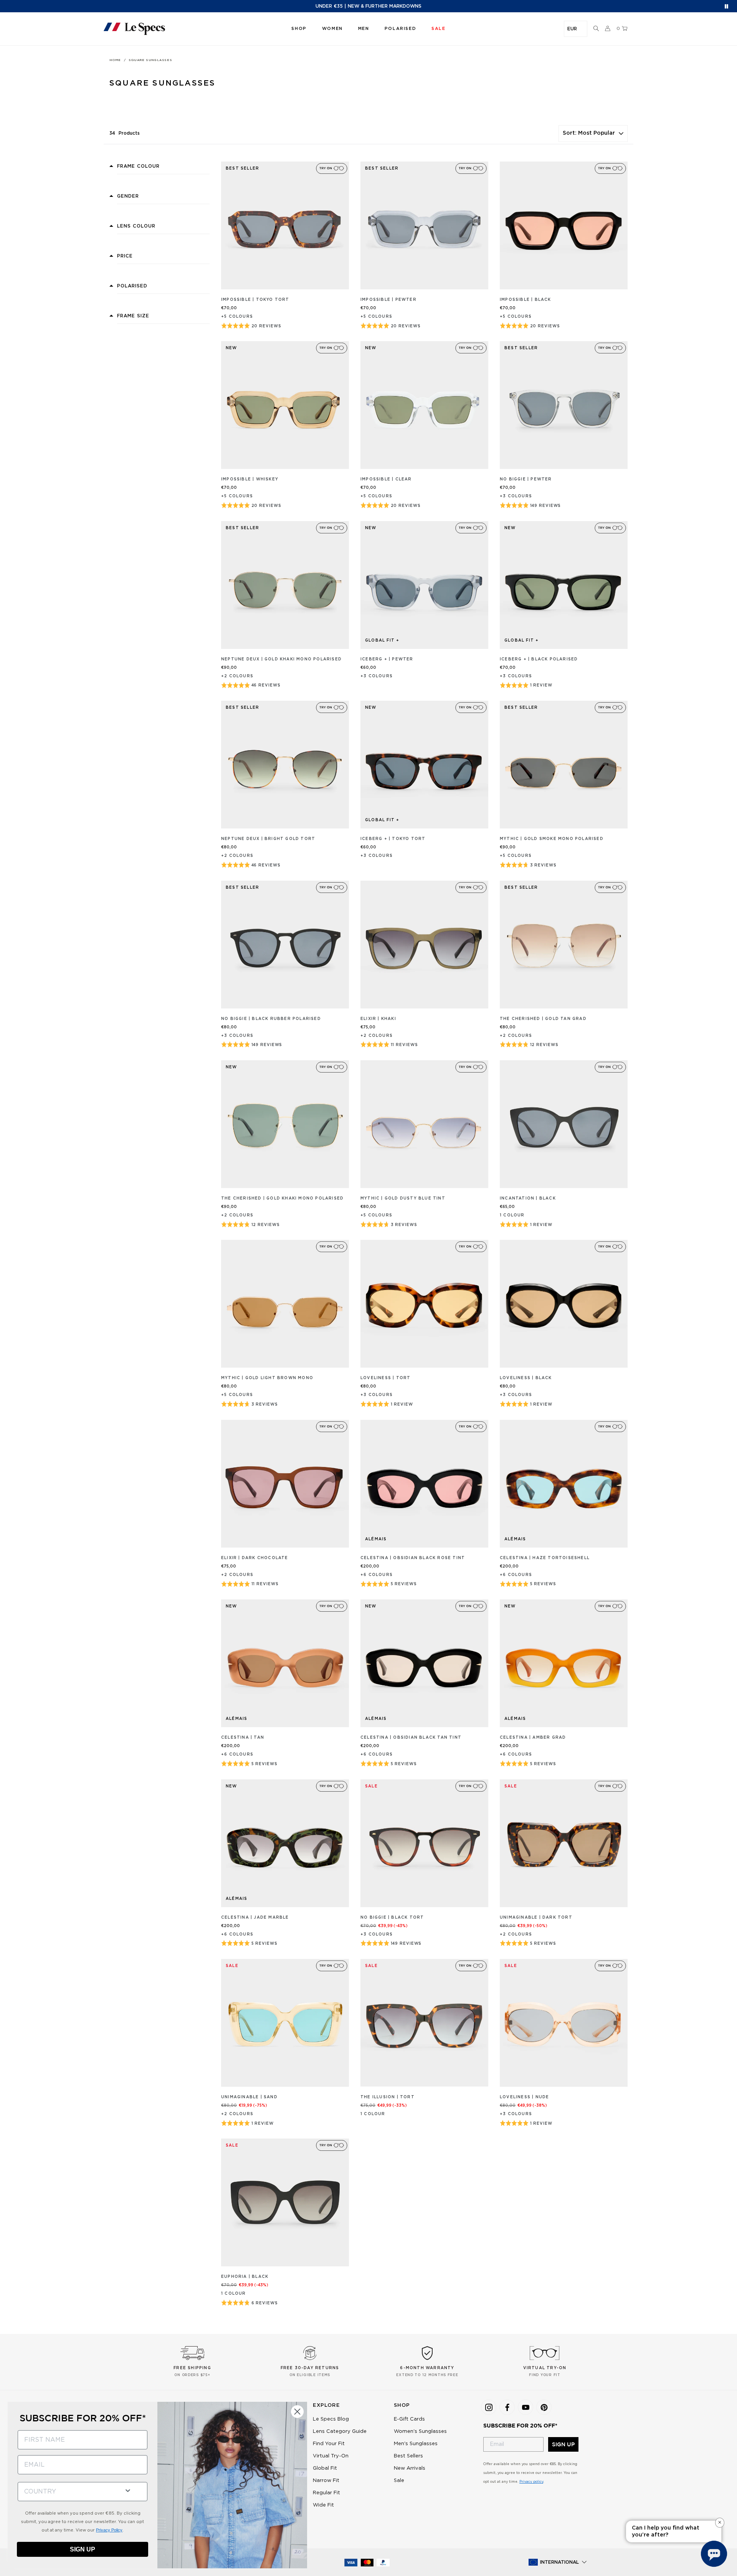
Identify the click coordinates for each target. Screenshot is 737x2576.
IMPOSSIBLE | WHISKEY (250, 479)
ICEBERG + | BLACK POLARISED (539, 659)
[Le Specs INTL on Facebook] (507, 2407)
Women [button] (332, 29)
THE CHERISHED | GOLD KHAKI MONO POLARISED (282, 1198)
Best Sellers (408, 2456)
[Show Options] (128, 2490)
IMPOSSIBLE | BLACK (525, 300)
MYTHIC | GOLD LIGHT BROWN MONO (267, 1378)
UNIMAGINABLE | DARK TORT (536, 1918)
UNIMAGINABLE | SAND (249, 2097)
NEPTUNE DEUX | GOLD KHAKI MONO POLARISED (281, 659)
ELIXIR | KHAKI (378, 1019)
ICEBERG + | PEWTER (387, 659)
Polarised (400, 29)
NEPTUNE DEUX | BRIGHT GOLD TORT (268, 839)
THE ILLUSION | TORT (388, 2097)
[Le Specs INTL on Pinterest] (544, 2407)
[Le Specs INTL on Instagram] (489, 2407)
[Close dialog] (297, 2412)
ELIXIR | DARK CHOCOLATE (255, 1558)
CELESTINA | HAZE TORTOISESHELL (545, 1558)
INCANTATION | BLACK (528, 1198)
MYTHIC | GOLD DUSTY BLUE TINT (403, 1198)
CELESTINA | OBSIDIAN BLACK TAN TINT (411, 1738)
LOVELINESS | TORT (385, 1378)
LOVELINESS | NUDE (524, 2097)
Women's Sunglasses (420, 2432)
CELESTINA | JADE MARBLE (255, 1918)
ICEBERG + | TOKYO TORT (393, 839)
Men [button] (364, 29)
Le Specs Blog (331, 2419)
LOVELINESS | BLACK (526, 1378)
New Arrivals (410, 2468)
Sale (399, 2481)
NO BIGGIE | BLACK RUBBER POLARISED (271, 1019)
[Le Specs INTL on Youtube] (525, 2407)
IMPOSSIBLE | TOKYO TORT (255, 300)
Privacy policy (531, 2482)
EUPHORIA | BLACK (245, 2277)
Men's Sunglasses (416, 2444)
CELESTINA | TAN (243, 1738)
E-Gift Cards (409, 2419)
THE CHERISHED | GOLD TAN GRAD (543, 1019)
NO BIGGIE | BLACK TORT (392, 1918)
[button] (596, 29)
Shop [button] (299, 29)
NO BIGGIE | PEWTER (526, 479)
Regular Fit (326, 2493)
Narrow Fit (326, 2481)
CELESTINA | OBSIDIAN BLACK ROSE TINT (413, 1558)
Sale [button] (438, 29)
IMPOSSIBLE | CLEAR (386, 479)
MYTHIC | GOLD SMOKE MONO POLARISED (552, 839)
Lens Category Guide (340, 2432)
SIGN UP (563, 2444)
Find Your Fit (329, 2444)
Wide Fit (323, 2505)
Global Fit (325, 2468)
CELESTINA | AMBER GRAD (533, 1738)
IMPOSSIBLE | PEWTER (388, 300)
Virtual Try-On (331, 2456)
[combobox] (68, 2492)
